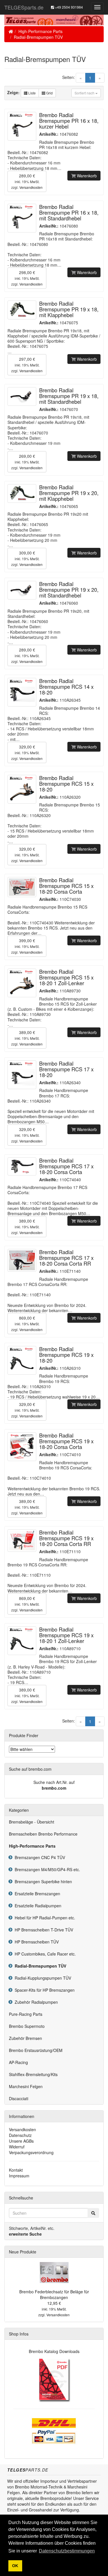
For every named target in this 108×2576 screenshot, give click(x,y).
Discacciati (19, 2098)
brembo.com (54, 1788)
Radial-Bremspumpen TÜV (38, 37)
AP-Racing (18, 2062)
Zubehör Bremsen (25, 2038)
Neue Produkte (23, 2252)
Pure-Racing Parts (26, 2014)
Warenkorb (86, 176)
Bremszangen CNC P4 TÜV (39, 1857)
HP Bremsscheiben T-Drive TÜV (43, 1930)
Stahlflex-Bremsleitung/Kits (33, 2074)
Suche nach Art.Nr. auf (54, 1782)
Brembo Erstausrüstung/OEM (36, 2050)
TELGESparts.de (24, 7)
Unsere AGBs (21, 2141)
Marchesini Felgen (26, 2086)
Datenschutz (20, 2135)
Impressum (19, 2176)
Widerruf (17, 2147)
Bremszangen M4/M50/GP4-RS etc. (46, 1869)
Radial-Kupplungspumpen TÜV (42, 1978)
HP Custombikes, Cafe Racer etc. (44, 1954)
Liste (32, 93)
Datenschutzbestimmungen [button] (67, 2551)
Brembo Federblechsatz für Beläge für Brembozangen (54, 2294)
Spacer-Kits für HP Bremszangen (43, 1990)
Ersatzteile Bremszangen (36, 1894)
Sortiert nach (85, 93)
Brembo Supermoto (27, 2026)
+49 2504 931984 (69, 7)
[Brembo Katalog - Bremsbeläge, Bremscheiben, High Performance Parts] (54, 2379)
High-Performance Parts (40, 31)
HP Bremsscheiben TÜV (36, 1942)
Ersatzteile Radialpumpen (37, 1906)
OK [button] (15, 2566)
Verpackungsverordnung (31, 2152)
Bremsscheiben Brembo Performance (43, 1834)
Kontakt (16, 2170)
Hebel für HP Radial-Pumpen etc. (44, 1918)
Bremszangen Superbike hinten (42, 1881)
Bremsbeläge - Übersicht (32, 1822)
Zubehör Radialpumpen (35, 2002)
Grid (49, 93)
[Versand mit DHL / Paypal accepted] (54, 2430)
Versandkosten (31, 187)
